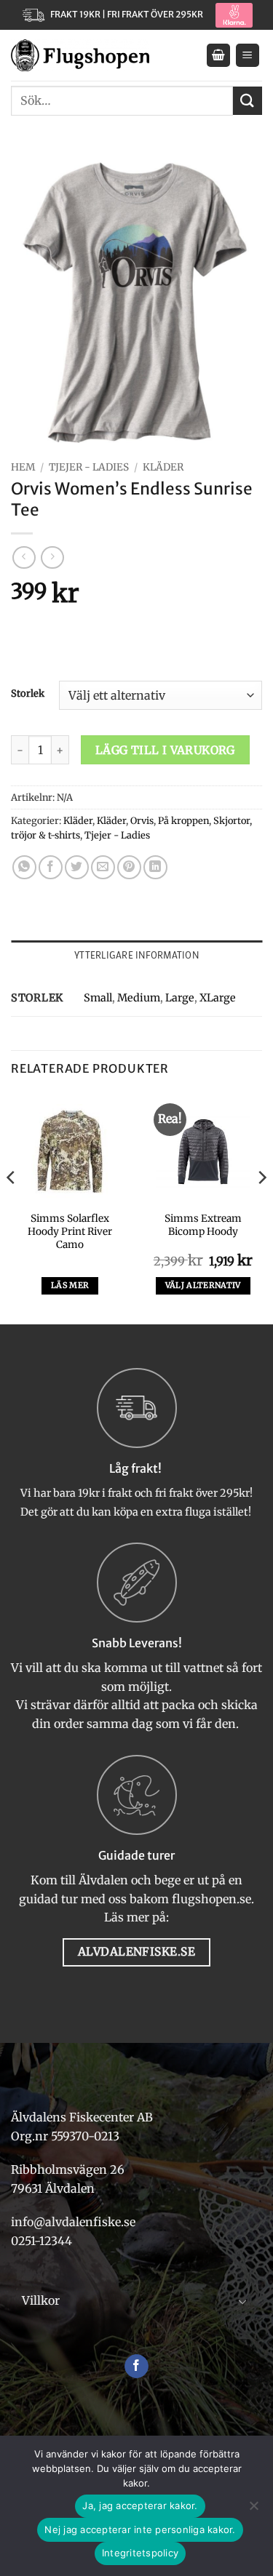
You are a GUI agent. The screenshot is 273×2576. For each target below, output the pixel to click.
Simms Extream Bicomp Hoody (203, 1225)
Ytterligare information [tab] (136, 955)
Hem (23, 467)
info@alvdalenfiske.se (73, 2222)
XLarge (218, 998)
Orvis (142, 820)
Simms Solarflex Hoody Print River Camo (70, 1231)
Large (180, 998)
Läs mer (70, 1285)
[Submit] (248, 101)
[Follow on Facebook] (136, 2367)
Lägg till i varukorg (165, 750)
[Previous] (12, 1207)
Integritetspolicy (140, 2553)
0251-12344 (43, 2241)
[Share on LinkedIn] (155, 867)
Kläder (163, 467)
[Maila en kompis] (103, 867)
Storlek (28, 694)
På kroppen (183, 820)
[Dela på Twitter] (77, 867)
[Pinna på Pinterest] (129, 867)
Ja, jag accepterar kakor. (140, 2505)
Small (98, 998)
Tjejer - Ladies (89, 467)
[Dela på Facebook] (51, 867)
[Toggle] (242, 2301)
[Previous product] (52, 557)
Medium (139, 998)
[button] (218, 56)
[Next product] (24, 557)
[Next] (261, 1207)
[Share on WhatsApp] (24, 867)
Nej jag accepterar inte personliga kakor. (140, 2529)
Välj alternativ (203, 1285)
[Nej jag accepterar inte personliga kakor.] (253, 2510)
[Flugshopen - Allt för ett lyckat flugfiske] (80, 55)
